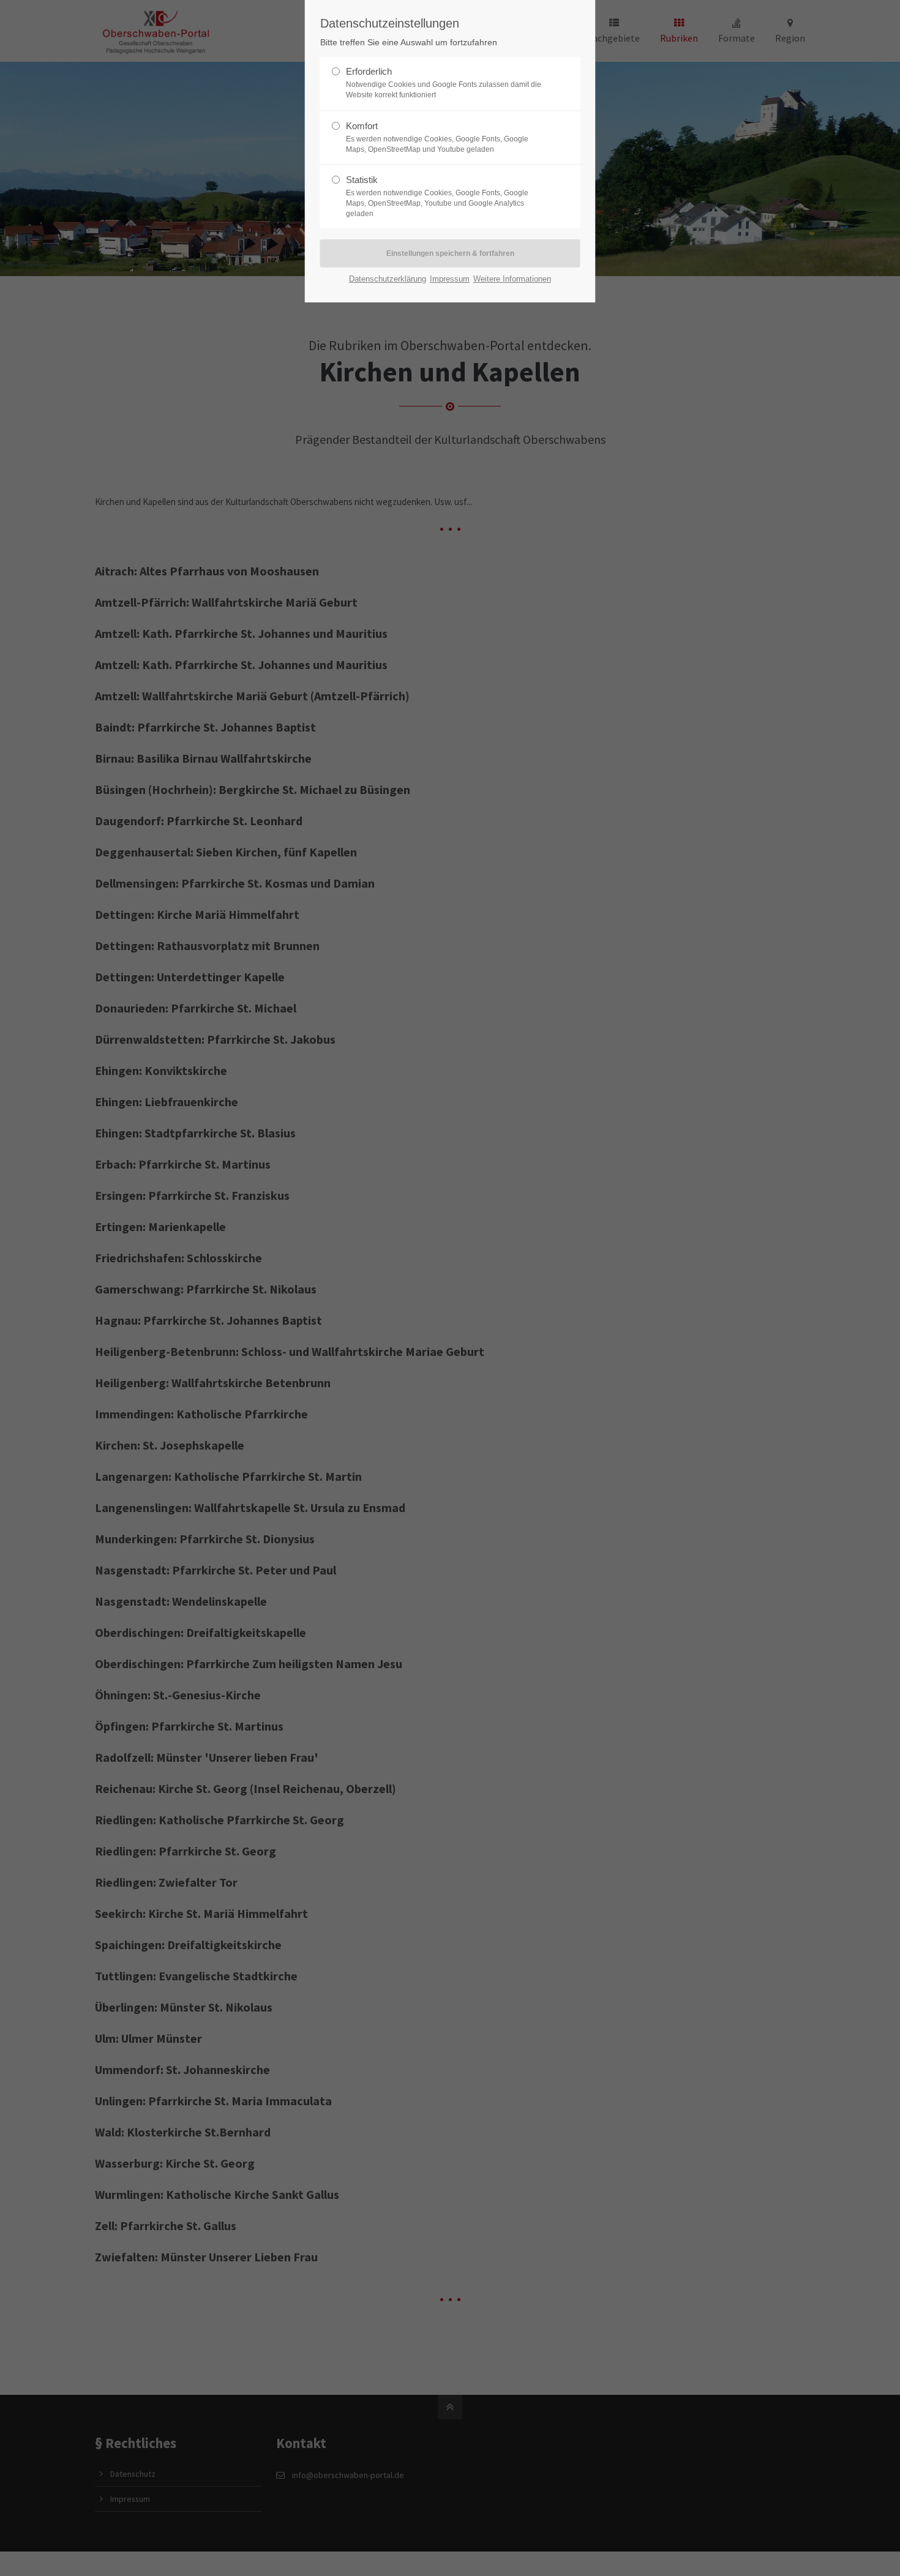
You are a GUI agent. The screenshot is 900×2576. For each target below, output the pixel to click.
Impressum (450, 279)
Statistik (437, 196)
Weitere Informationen (512, 279)
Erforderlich (444, 83)
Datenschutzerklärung (388, 279)
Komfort (437, 137)
